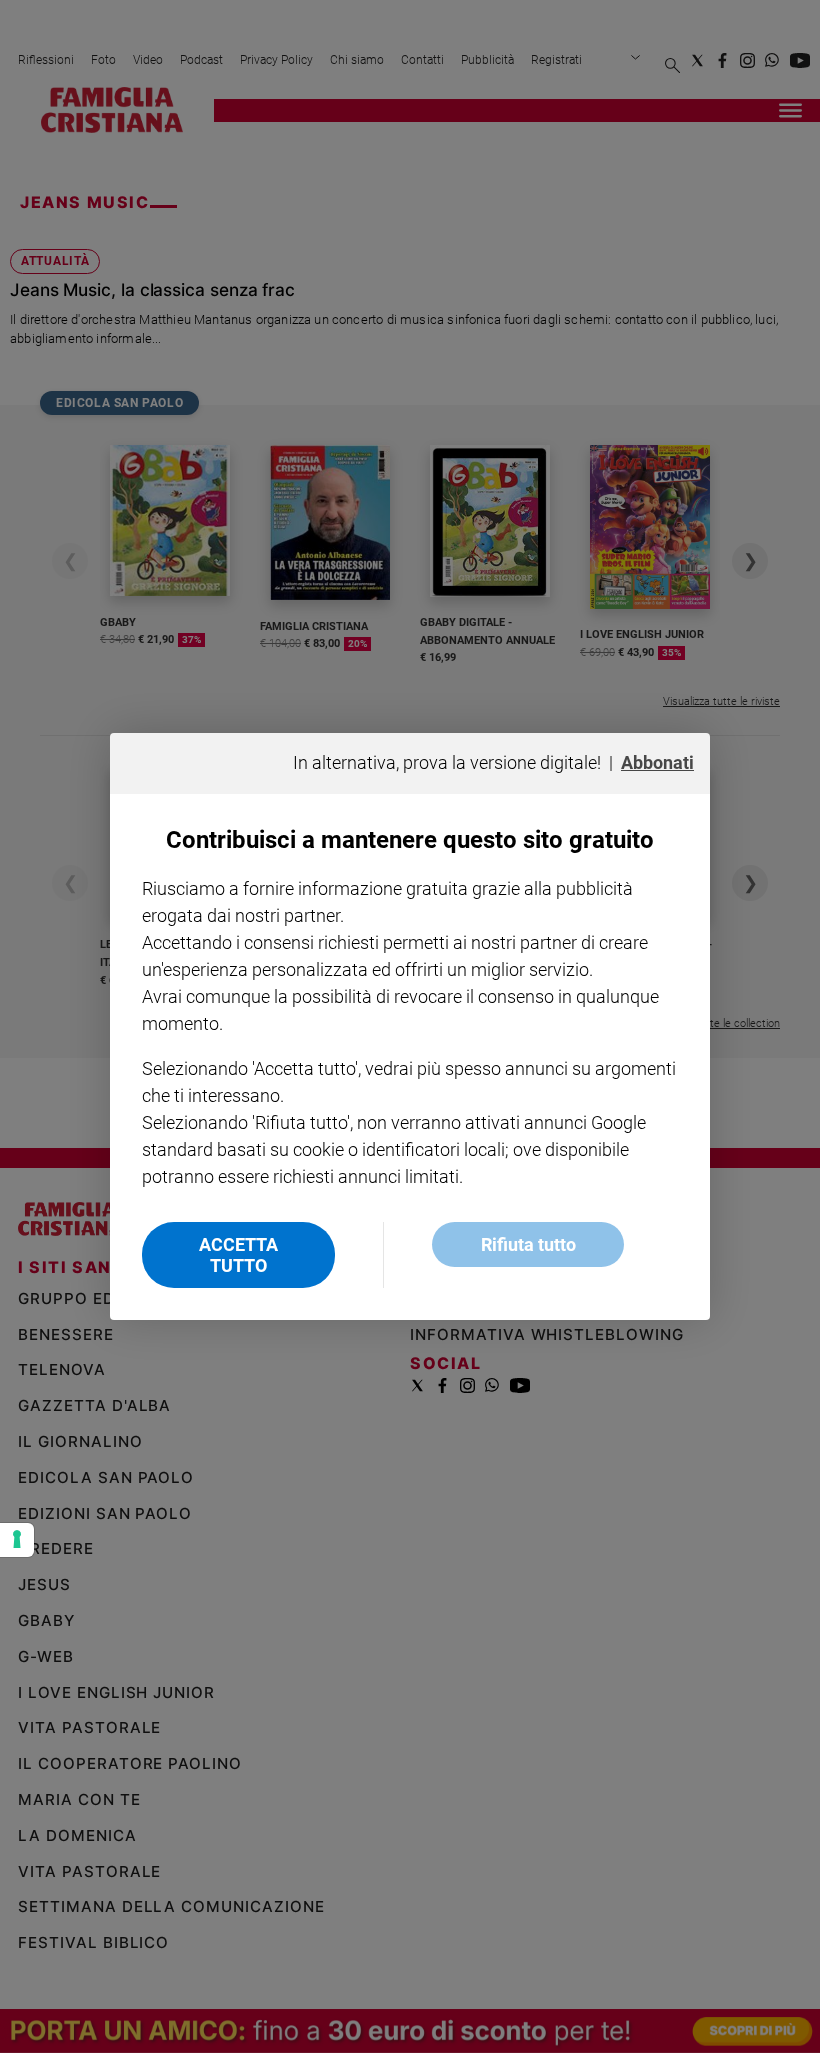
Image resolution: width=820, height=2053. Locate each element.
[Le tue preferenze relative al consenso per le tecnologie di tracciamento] (17, 1540)
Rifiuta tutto (528, 1244)
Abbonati (657, 762)
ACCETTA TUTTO (238, 1255)
